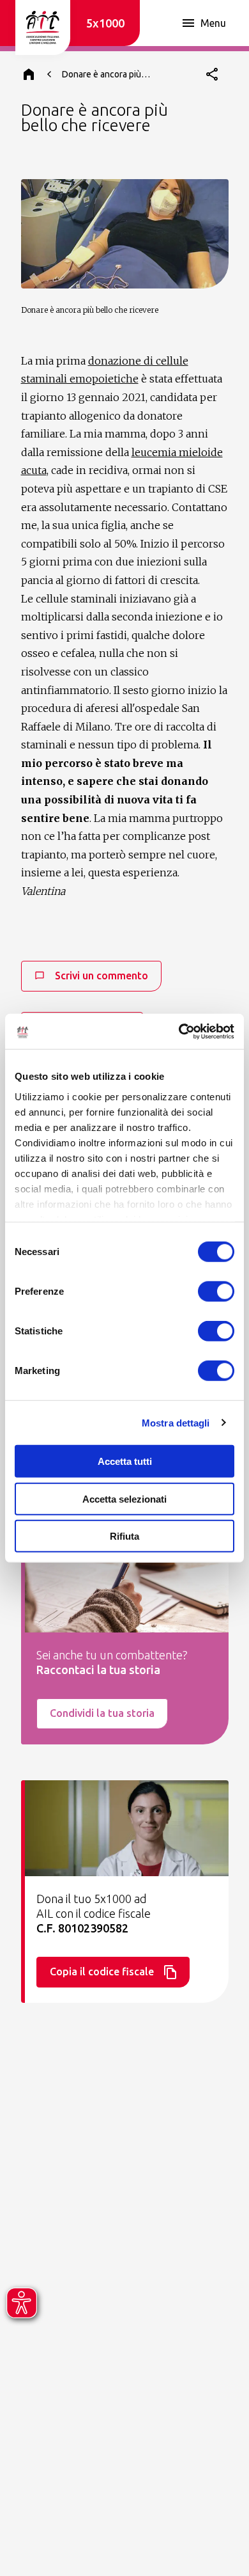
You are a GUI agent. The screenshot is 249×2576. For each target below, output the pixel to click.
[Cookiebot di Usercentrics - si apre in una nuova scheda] (179, 1031)
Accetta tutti (125, 1461)
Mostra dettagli (176, 1422)
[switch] (216, 1292)
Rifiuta (124, 1536)
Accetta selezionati (124, 1498)
